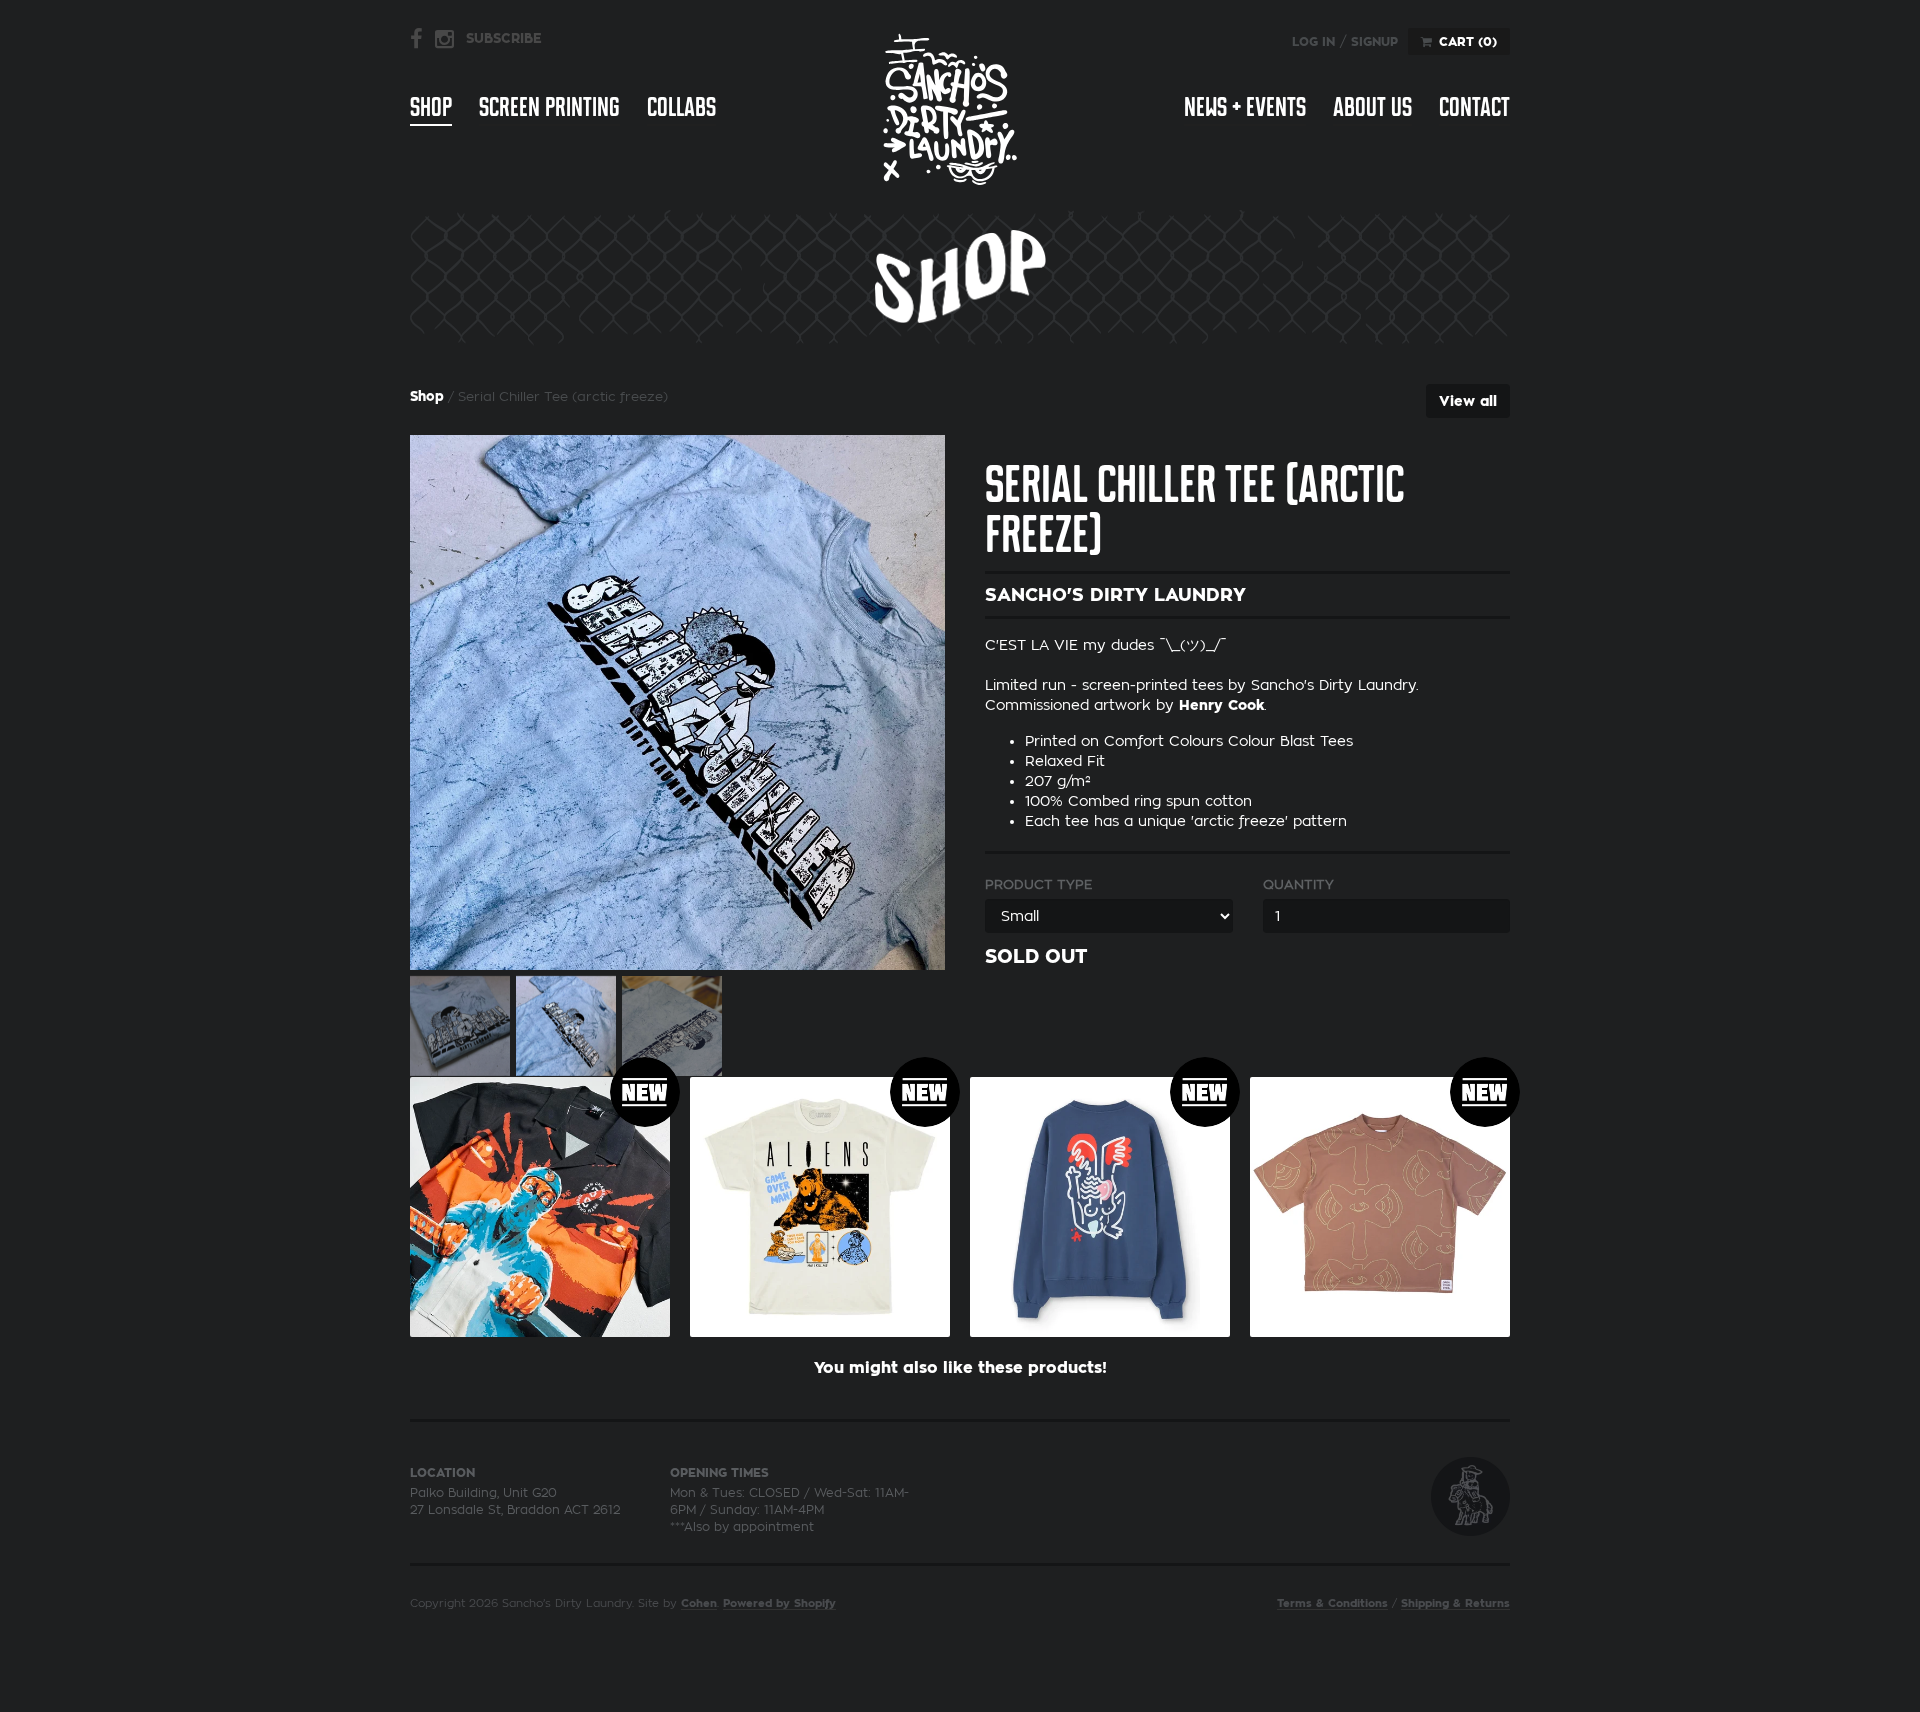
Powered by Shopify (779, 1603)
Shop (431, 107)
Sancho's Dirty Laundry (950, 108)
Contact (1474, 107)
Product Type (1038, 884)
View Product (540, 1202)
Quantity (1298, 884)
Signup (1374, 42)
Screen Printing (549, 107)
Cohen (699, 1603)
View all (1468, 401)
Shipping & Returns (1455, 1603)
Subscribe (504, 38)
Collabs (681, 107)
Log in (1313, 42)
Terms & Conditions (1332, 1603)
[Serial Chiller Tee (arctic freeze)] (677, 702)
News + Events (1245, 107)
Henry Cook (1221, 705)
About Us (1372, 107)
